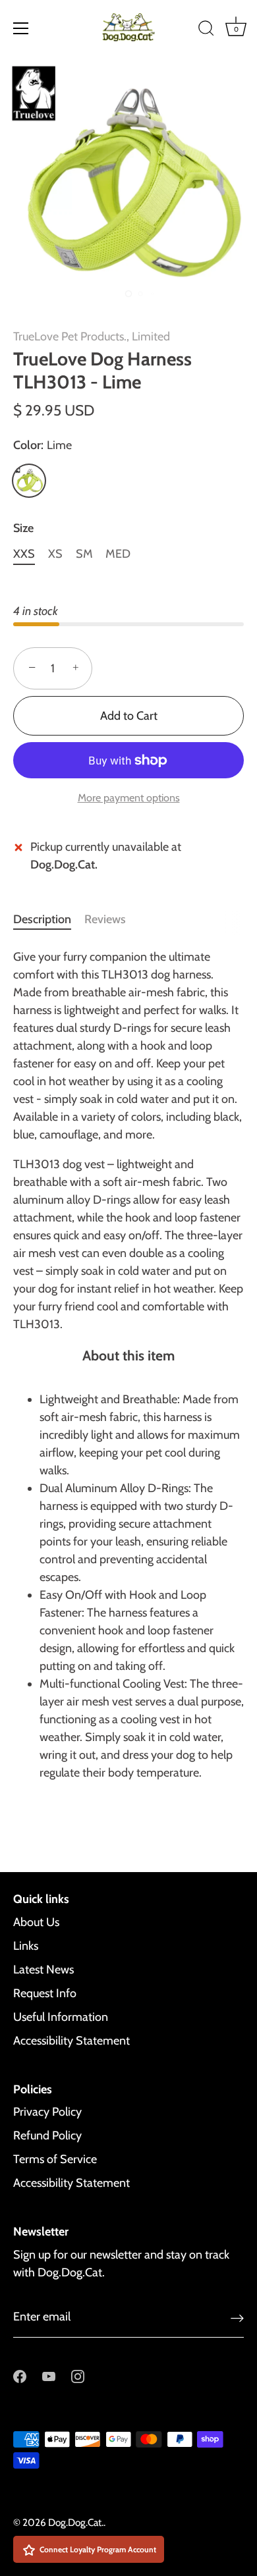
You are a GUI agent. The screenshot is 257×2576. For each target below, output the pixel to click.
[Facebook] (20, 2376)
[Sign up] (237, 2318)
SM (84, 554)
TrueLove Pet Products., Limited (92, 336)
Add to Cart (129, 716)
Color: (43, 445)
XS (55, 554)
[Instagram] (78, 2376)
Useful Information (61, 2017)
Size (23, 528)
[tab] (49, 920)
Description (42, 919)
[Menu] (21, 28)
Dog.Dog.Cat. (76, 2522)
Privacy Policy (47, 2112)
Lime (29, 481)
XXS (24, 554)
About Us (36, 1922)
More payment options (129, 797)
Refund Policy (47, 2135)
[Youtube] (49, 2376)
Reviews (105, 919)
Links (26, 1946)
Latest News (43, 1970)
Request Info (45, 1993)
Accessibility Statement (71, 2041)
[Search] (206, 30)
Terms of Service (55, 2159)
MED (118, 554)
